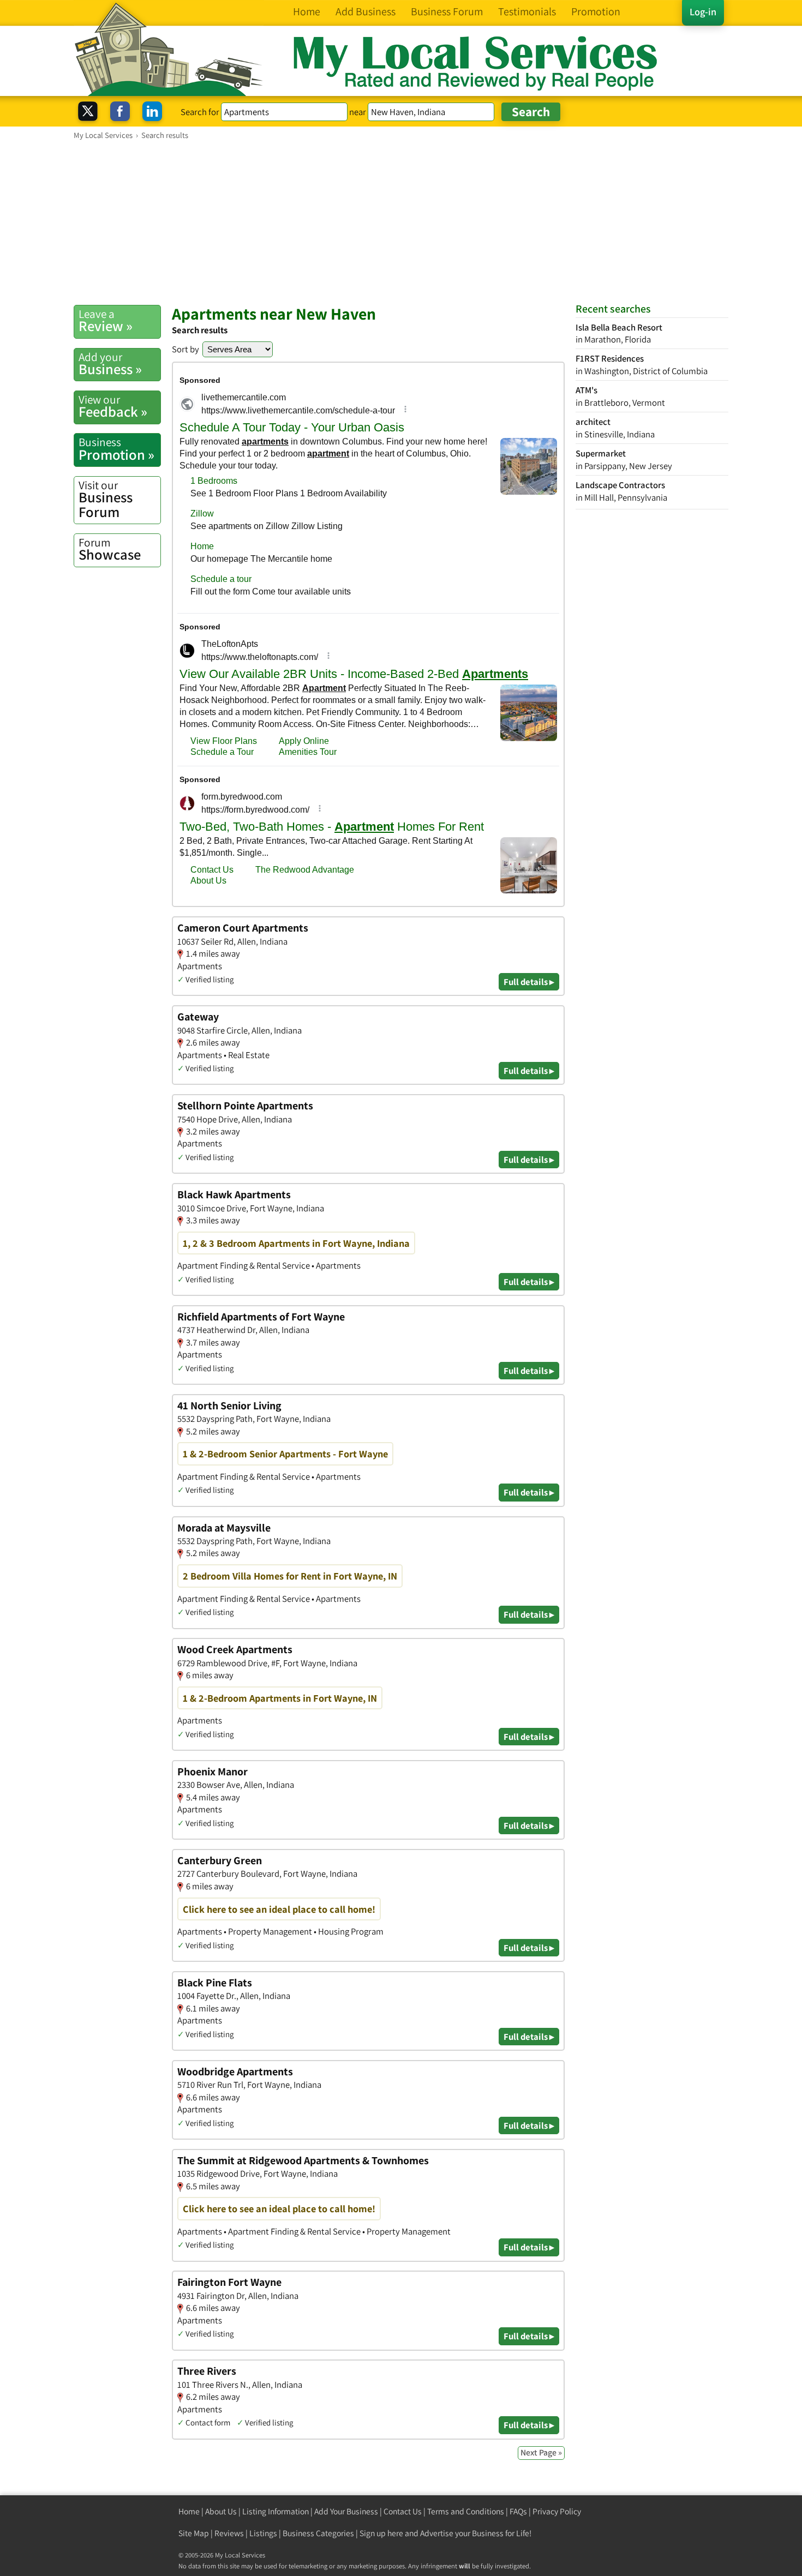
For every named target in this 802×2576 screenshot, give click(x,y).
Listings (263, 2533)
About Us (221, 2511)
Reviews (229, 2533)
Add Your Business (346, 2511)
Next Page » (541, 2452)
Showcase (110, 549)
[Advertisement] (401, 222)
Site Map (194, 2533)
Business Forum (106, 499)
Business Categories (318, 2533)
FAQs (518, 2511)
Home (189, 2511)
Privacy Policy (557, 2511)
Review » (106, 321)
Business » (110, 364)
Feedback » (113, 406)
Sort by (185, 349)
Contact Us (403, 2511)
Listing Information (276, 2511)
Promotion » (116, 449)
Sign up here (381, 2533)
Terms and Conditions (466, 2511)
